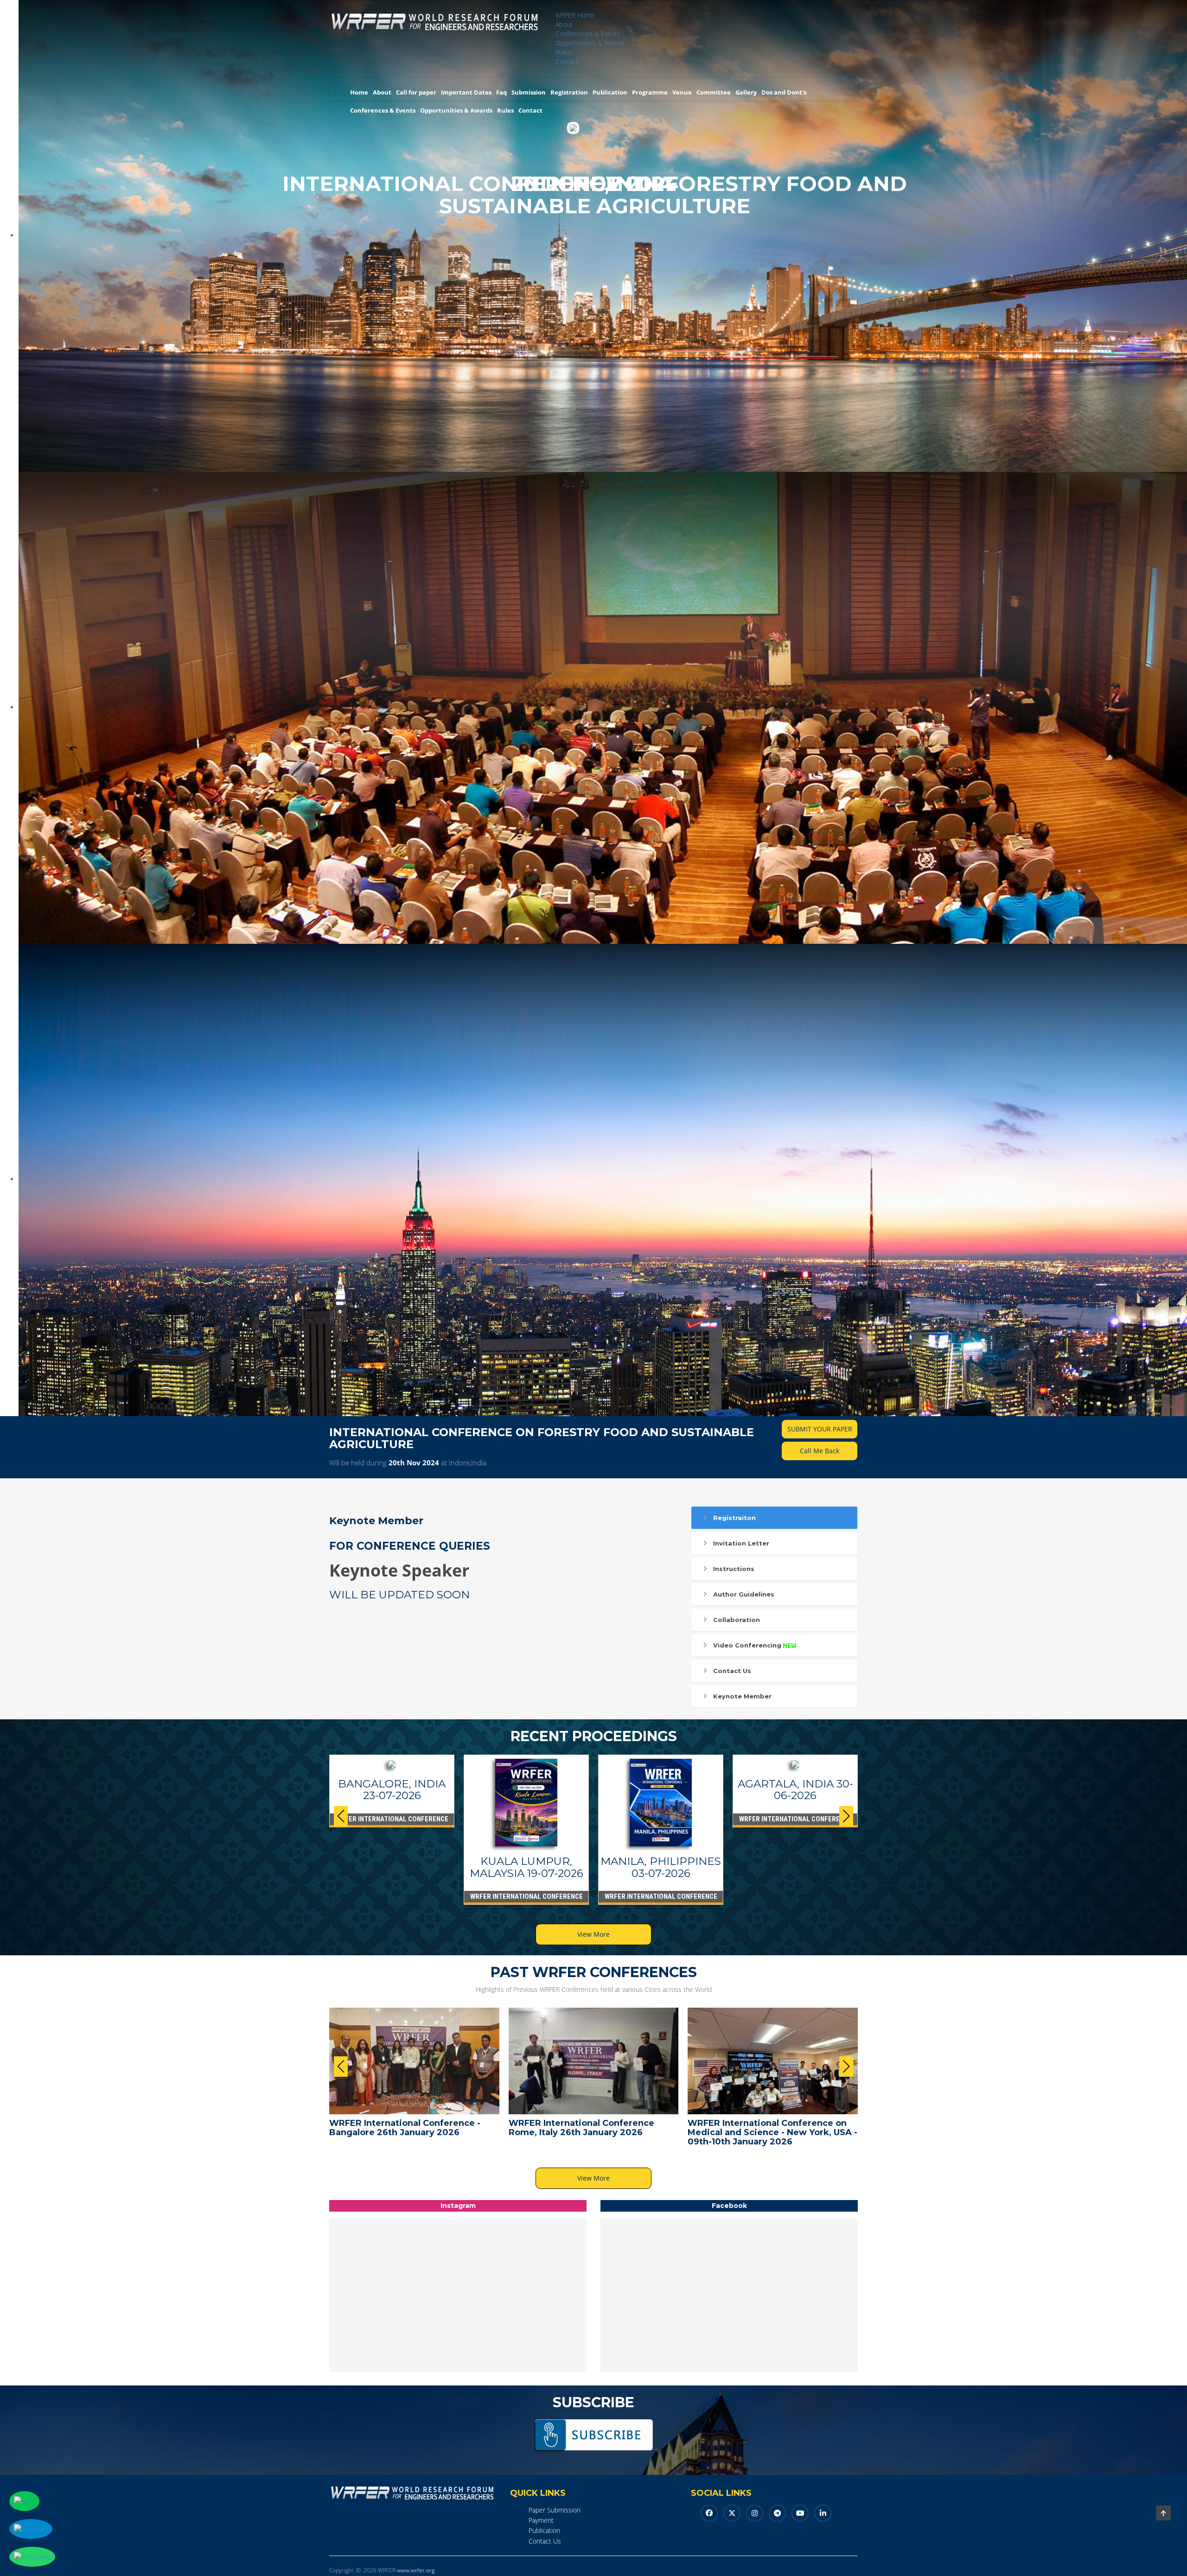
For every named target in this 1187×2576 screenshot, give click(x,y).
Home (359, 92)
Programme (650, 92)
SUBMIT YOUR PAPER (820, 1429)
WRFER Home (575, 15)
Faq (501, 92)
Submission (529, 92)
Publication (610, 92)
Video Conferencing (747, 1645)
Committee (714, 92)
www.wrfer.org (416, 2570)
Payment (541, 2520)
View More (593, 1934)
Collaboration (737, 1620)
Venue (682, 92)
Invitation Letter (741, 1543)
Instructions (734, 1569)
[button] (846, 1816)
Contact (567, 61)
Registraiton (734, 1518)
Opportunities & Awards (590, 43)
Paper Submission (555, 2510)
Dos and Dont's (784, 92)
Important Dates (466, 92)
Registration (569, 92)
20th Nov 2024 (414, 1463)
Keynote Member (742, 1696)
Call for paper (416, 92)
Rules (563, 52)
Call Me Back (820, 1451)
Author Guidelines (744, 1594)
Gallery (746, 92)
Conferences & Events (588, 34)
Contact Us (732, 1671)
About (564, 24)
